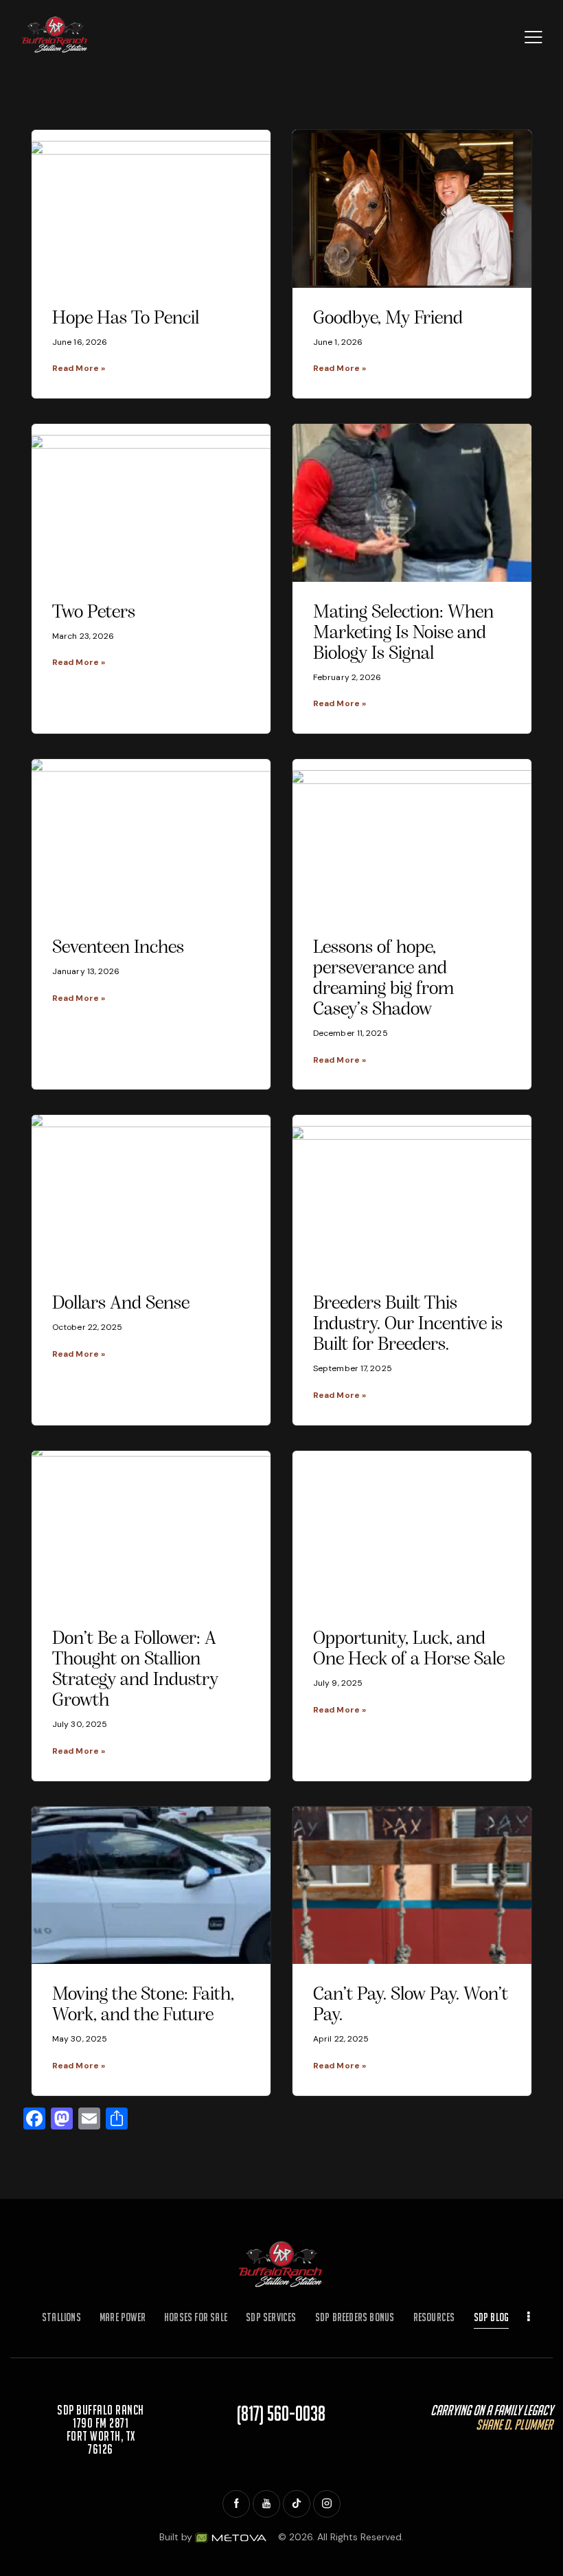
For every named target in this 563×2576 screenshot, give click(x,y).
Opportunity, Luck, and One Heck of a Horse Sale (409, 1649)
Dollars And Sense (121, 1304)
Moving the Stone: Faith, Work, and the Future (143, 2005)
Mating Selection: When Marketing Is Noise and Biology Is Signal (403, 633)
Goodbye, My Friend (388, 319)
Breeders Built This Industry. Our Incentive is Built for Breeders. (408, 1324)
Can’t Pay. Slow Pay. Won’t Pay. (411, 2005)
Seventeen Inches (118, 948)
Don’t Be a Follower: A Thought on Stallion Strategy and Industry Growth (135, 1670)
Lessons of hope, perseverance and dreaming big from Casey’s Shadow (383, 979)
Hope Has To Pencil (126, 319)
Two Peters (94, 613)
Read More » (79, 368)
